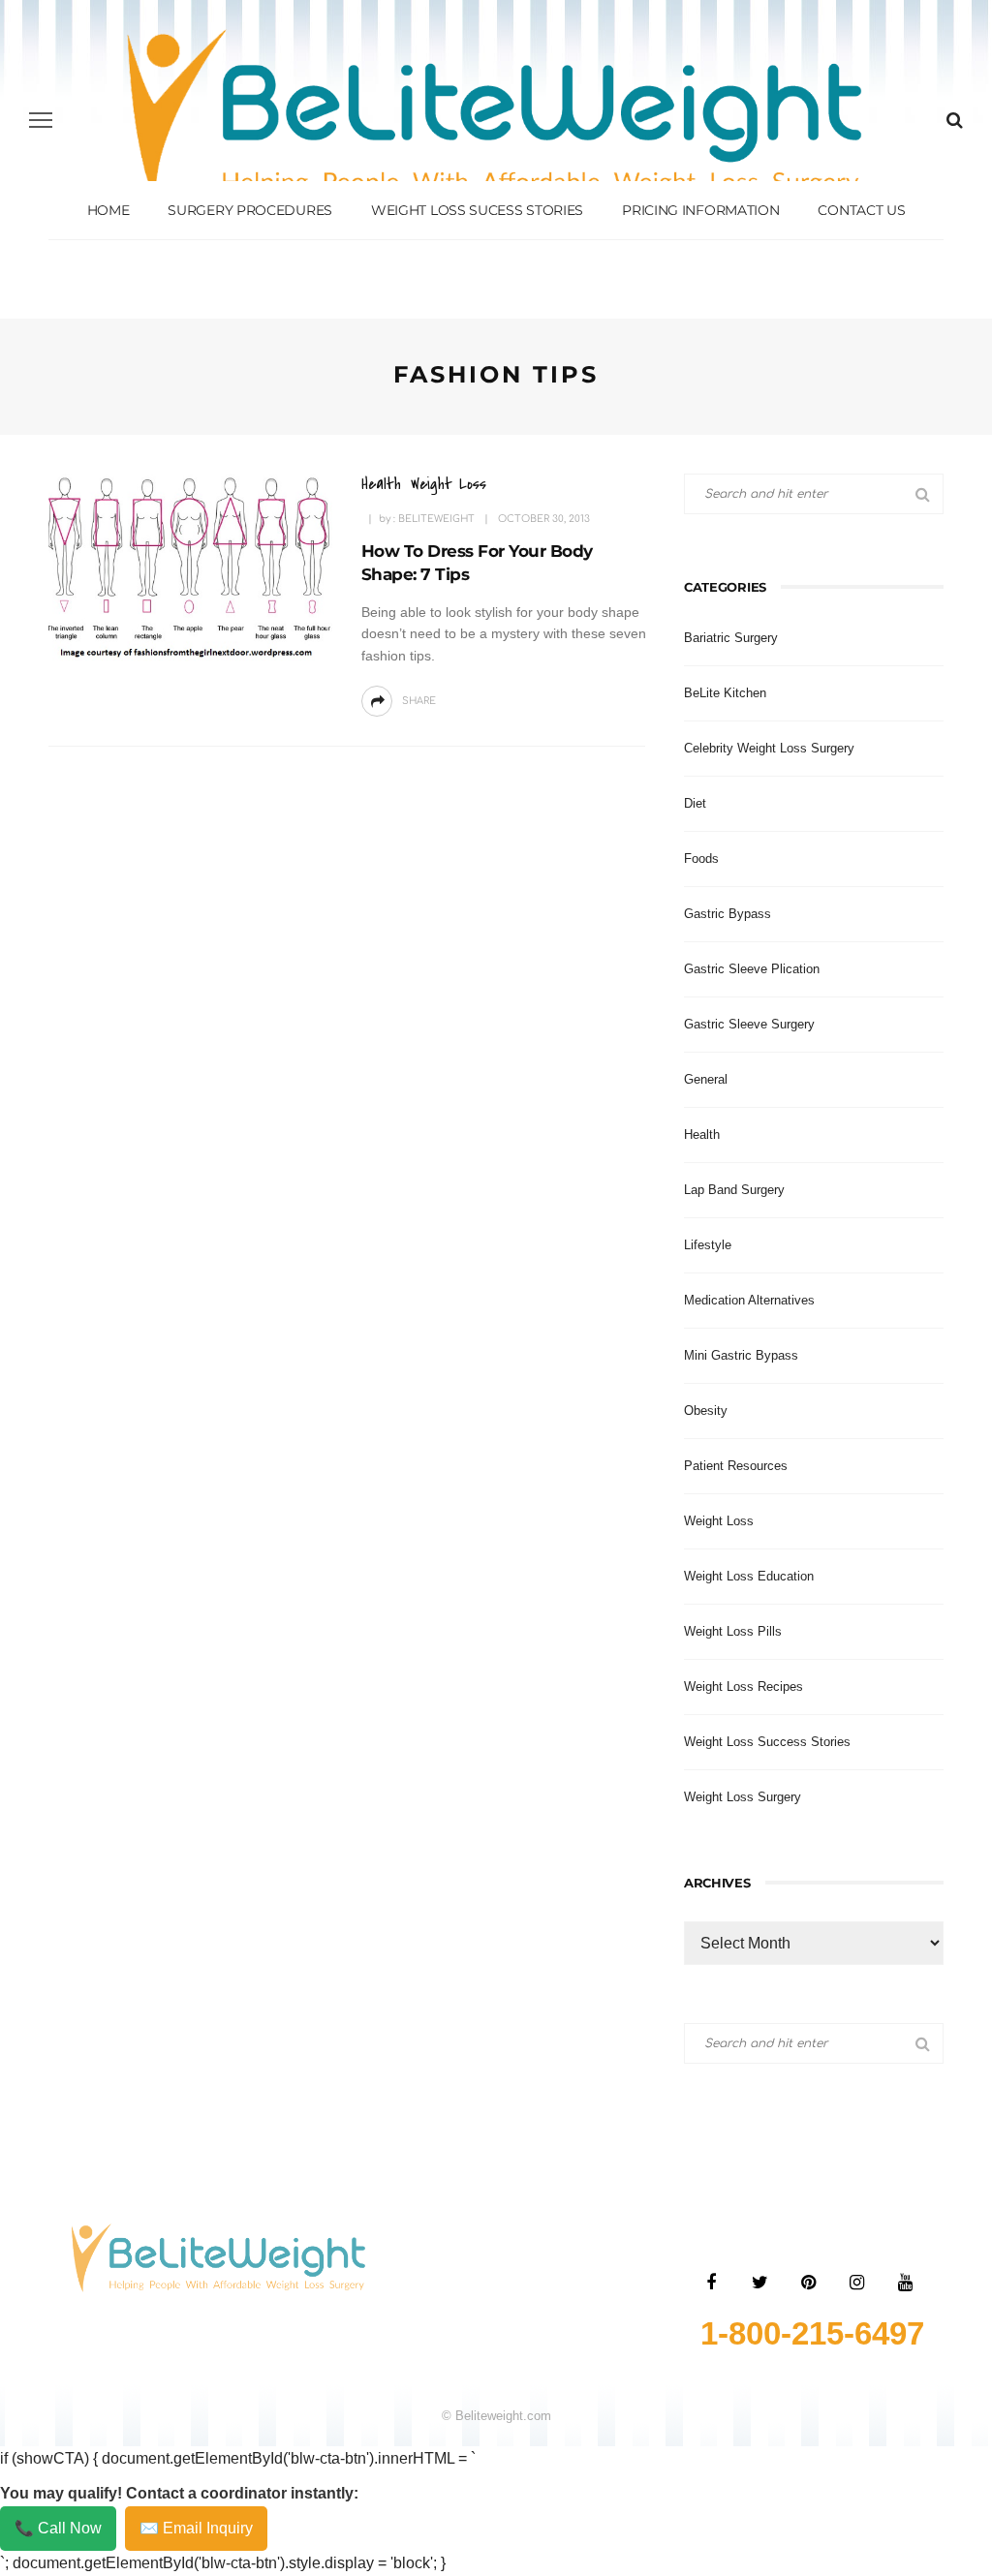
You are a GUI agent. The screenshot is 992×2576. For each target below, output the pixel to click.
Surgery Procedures (250, 210)
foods (701, 859)
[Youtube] (905, 2283)
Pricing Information (700, 210)
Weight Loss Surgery (743, 1797)
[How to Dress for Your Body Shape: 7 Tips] (188, 567)
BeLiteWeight (436, 519)
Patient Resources (736, 1466)
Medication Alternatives (749, 1300)
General (706, 1079)
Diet (695, 803)
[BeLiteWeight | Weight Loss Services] (219, 2257)
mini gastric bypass (741, 1355)
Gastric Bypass (728, 914)
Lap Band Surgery (734, 1190)
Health (381, 484)
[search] (955, 120)
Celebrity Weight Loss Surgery (769, 748)
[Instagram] (856, 2283)
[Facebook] (711, 2283)
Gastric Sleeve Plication (752, 969)
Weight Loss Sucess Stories (477, 210)
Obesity (706, 1411)
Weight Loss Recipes (744, 1687)
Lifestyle (708, 1245)
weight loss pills (733, 1631)
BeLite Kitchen (725, 693)
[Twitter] (759, 2283)
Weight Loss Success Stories (767, 1742)
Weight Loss (449, 484)
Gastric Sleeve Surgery (749, 1024)
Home (108, 210)
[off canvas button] (41, 120)
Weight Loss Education (749, 1576)
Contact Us (861, 210)
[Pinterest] (808, 2283)
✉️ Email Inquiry (196, 2528)
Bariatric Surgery (731, 638)
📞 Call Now (58, 2528)
